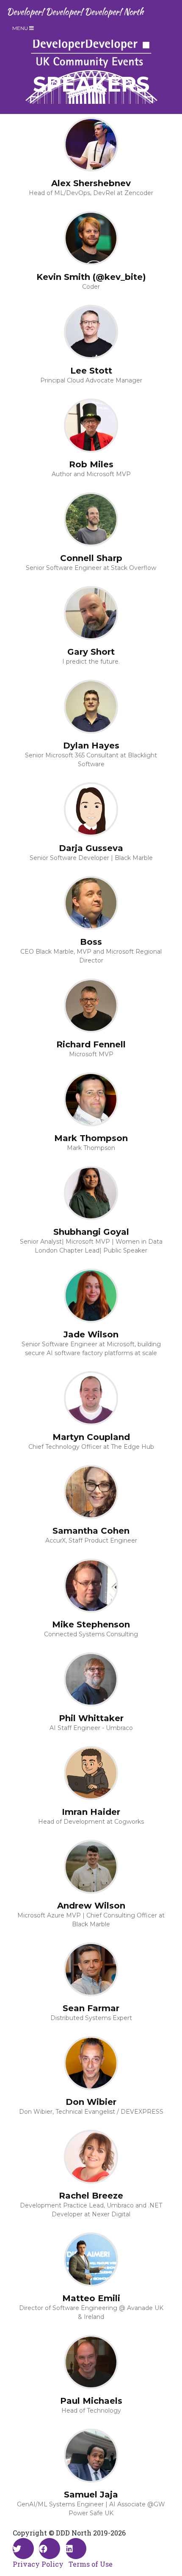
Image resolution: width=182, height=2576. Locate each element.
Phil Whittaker (91, 1718)
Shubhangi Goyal (91, 1232)
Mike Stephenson (91, 1624)
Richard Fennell (91, 1044)
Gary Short (91, 652)
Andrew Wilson (91, 1906)
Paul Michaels (91, 2401)
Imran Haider (91, 1812)
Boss (91, 942)
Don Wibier (91, 2102)
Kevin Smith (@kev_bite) (91, 277)
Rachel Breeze (91, 2196)
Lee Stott (91, 371)
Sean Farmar (91, 2008)
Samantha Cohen (91, 1531)
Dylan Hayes (91, 746)
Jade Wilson (91, 1334)
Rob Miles (91, 464)
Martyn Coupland (91, 1437)
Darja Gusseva (91, 848)
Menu (21, 28)
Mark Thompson (91, 1138)
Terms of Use (91, 2564)
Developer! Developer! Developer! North (75, 12)
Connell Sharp (91, 558)
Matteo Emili (91, 2298)
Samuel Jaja (91, 2495)
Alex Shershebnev (91, 183)
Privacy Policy (38, 2564)
